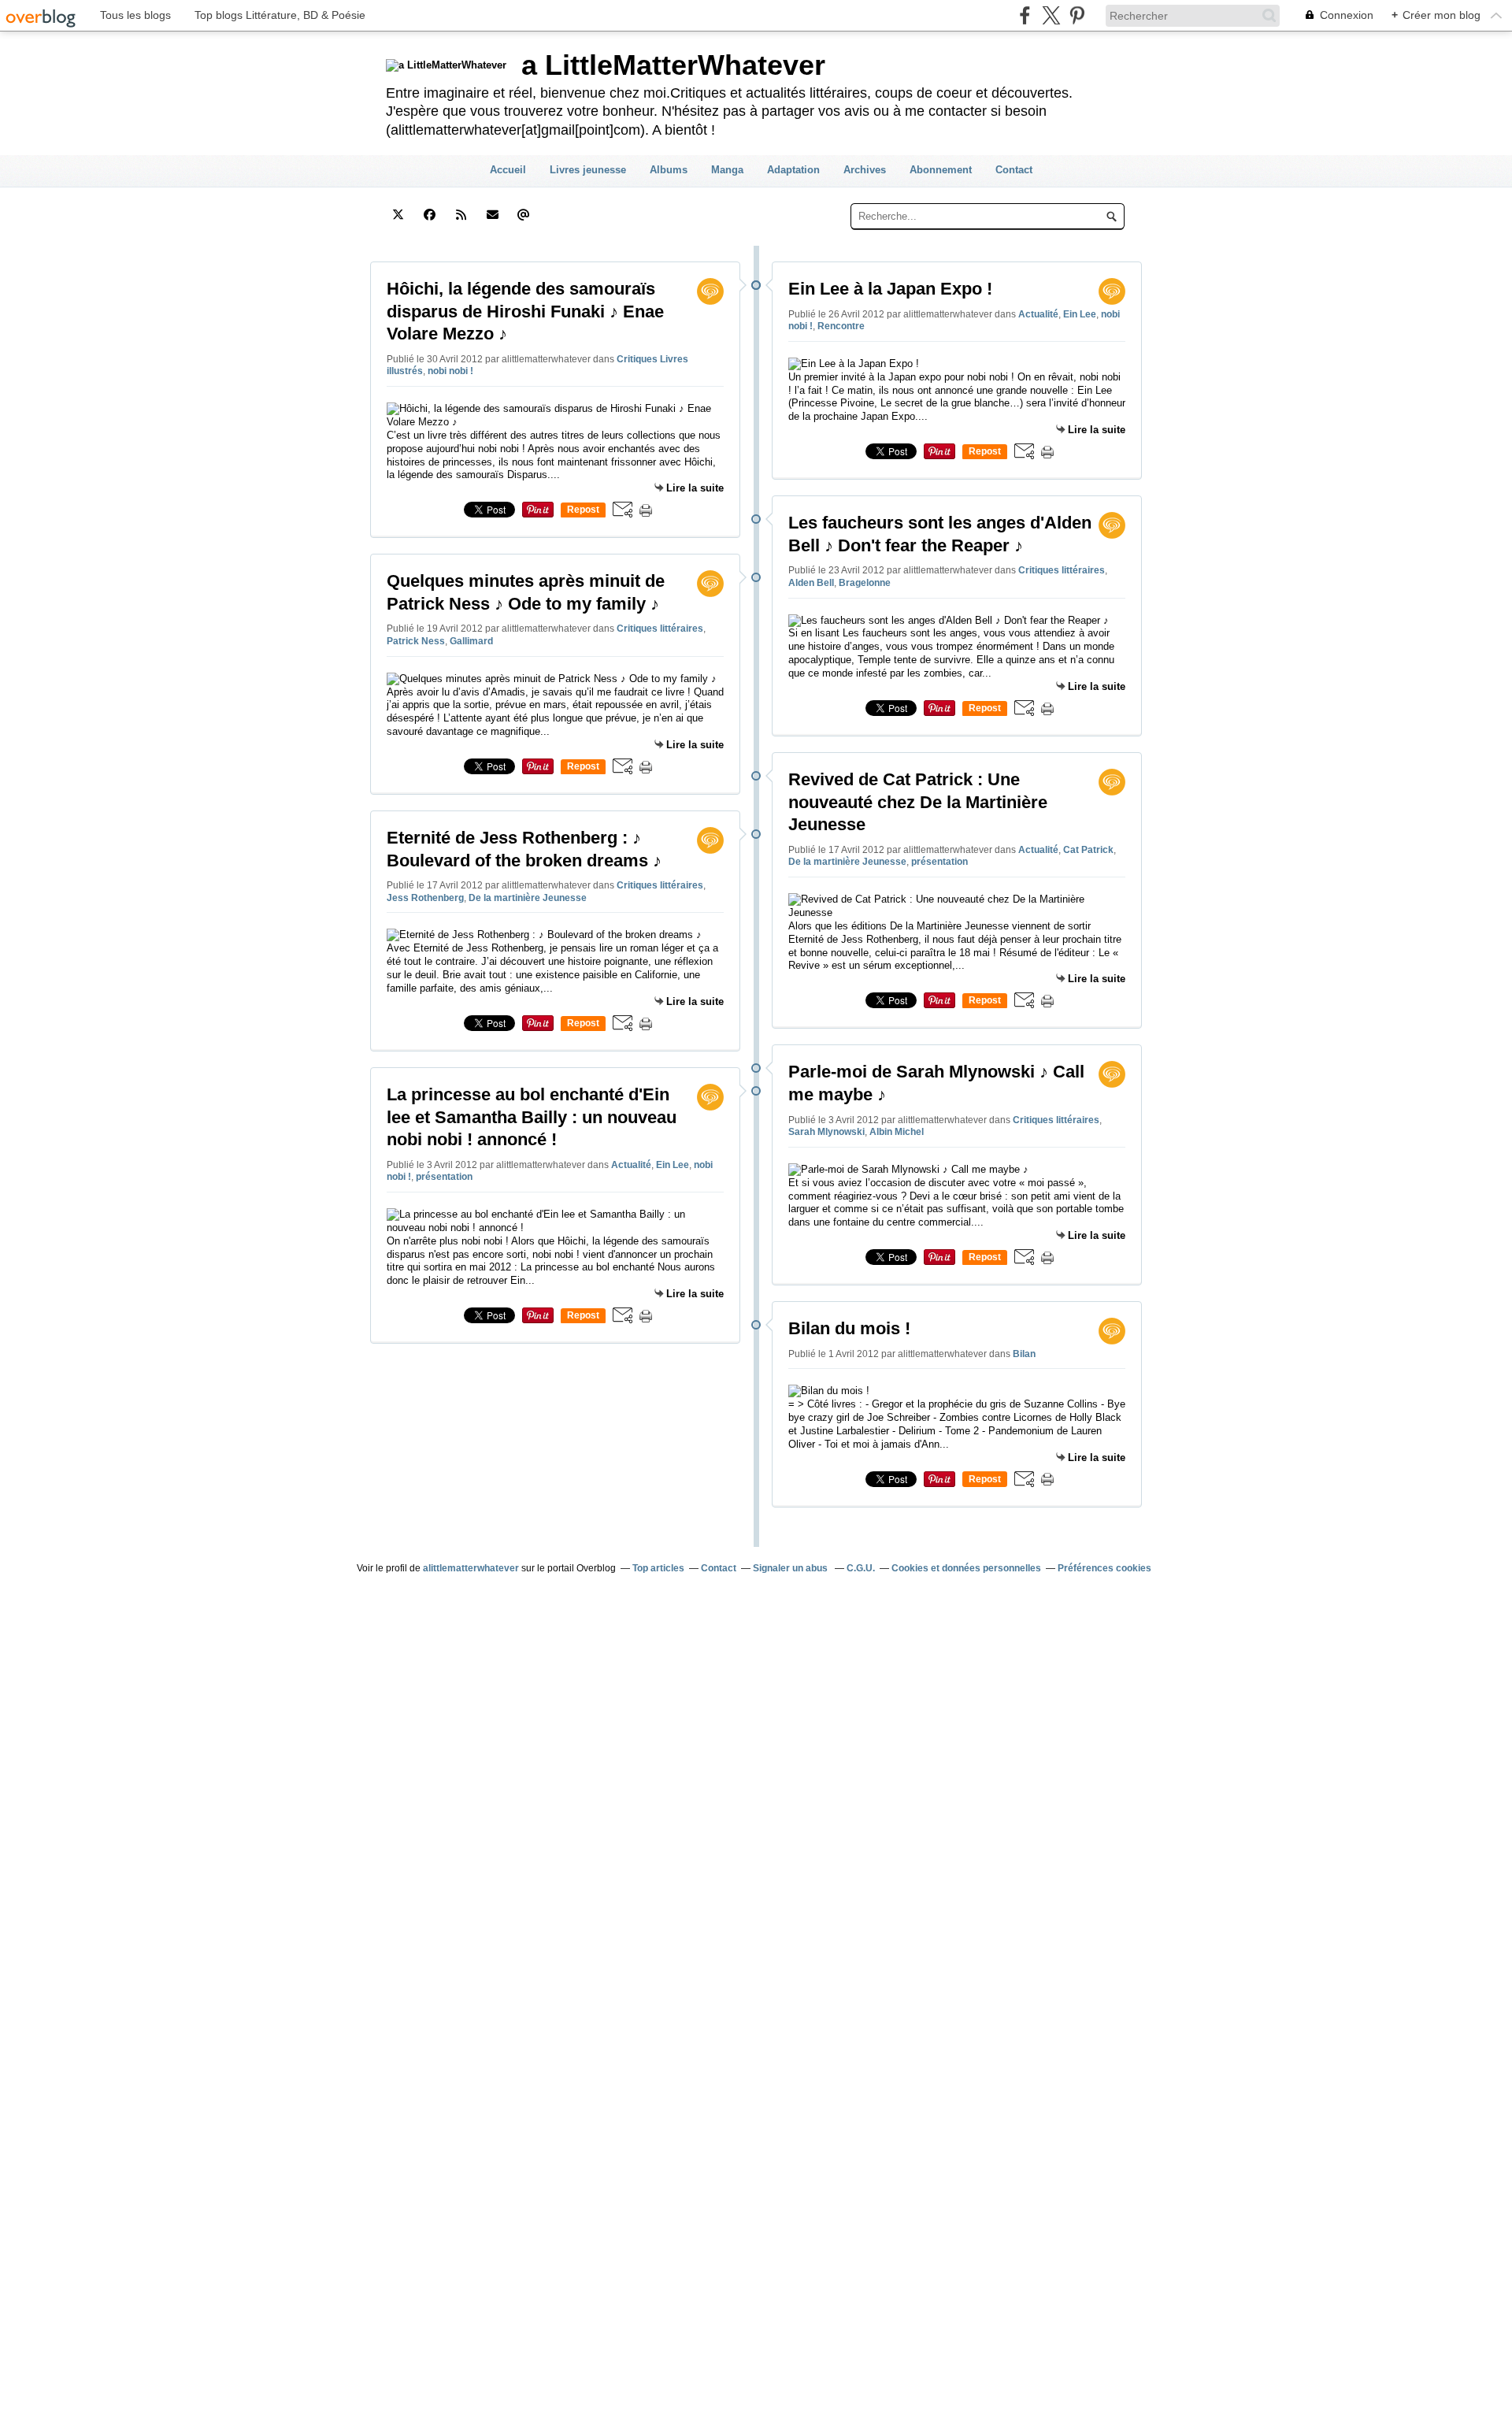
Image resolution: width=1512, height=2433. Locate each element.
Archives (865, 170)
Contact (1014, 170)
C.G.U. (861, 1568)
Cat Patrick (1088, 850)
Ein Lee (673, 1165)
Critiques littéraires (660, 629)
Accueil (508, 170)
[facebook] (1025, 15)
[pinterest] (1077, 15)
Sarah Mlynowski (826, 1132)
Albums (669, 170)
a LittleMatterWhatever (673, 65)
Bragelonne (865, 583)
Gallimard (471, 641)
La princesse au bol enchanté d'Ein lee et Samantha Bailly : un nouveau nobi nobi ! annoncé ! (532, 1117)
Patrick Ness (416, 641)
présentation (444, 1177)
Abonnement (941, 170)
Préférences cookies (1104, 1568)
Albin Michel (897, 1132)
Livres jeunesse (588, 170)
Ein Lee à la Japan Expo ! (890, 289)
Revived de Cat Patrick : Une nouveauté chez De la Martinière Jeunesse (918, 802)
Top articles (658, 1568)
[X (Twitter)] (1051, 15)
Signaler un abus (791, 1568)
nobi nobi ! (450, 371)
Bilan (1024, 1354)
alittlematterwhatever (471, 1568)
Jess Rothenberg (425, 898)
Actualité (631, 1165)
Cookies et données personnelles (966, 1568)
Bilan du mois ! (849, 1328)
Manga (727, 170)
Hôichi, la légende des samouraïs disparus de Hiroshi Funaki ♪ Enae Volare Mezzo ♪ (525, 311)
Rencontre (841, 326)
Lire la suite (695, 488)
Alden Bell (811, 583)
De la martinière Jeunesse (528, 898)
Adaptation (793, 170)
